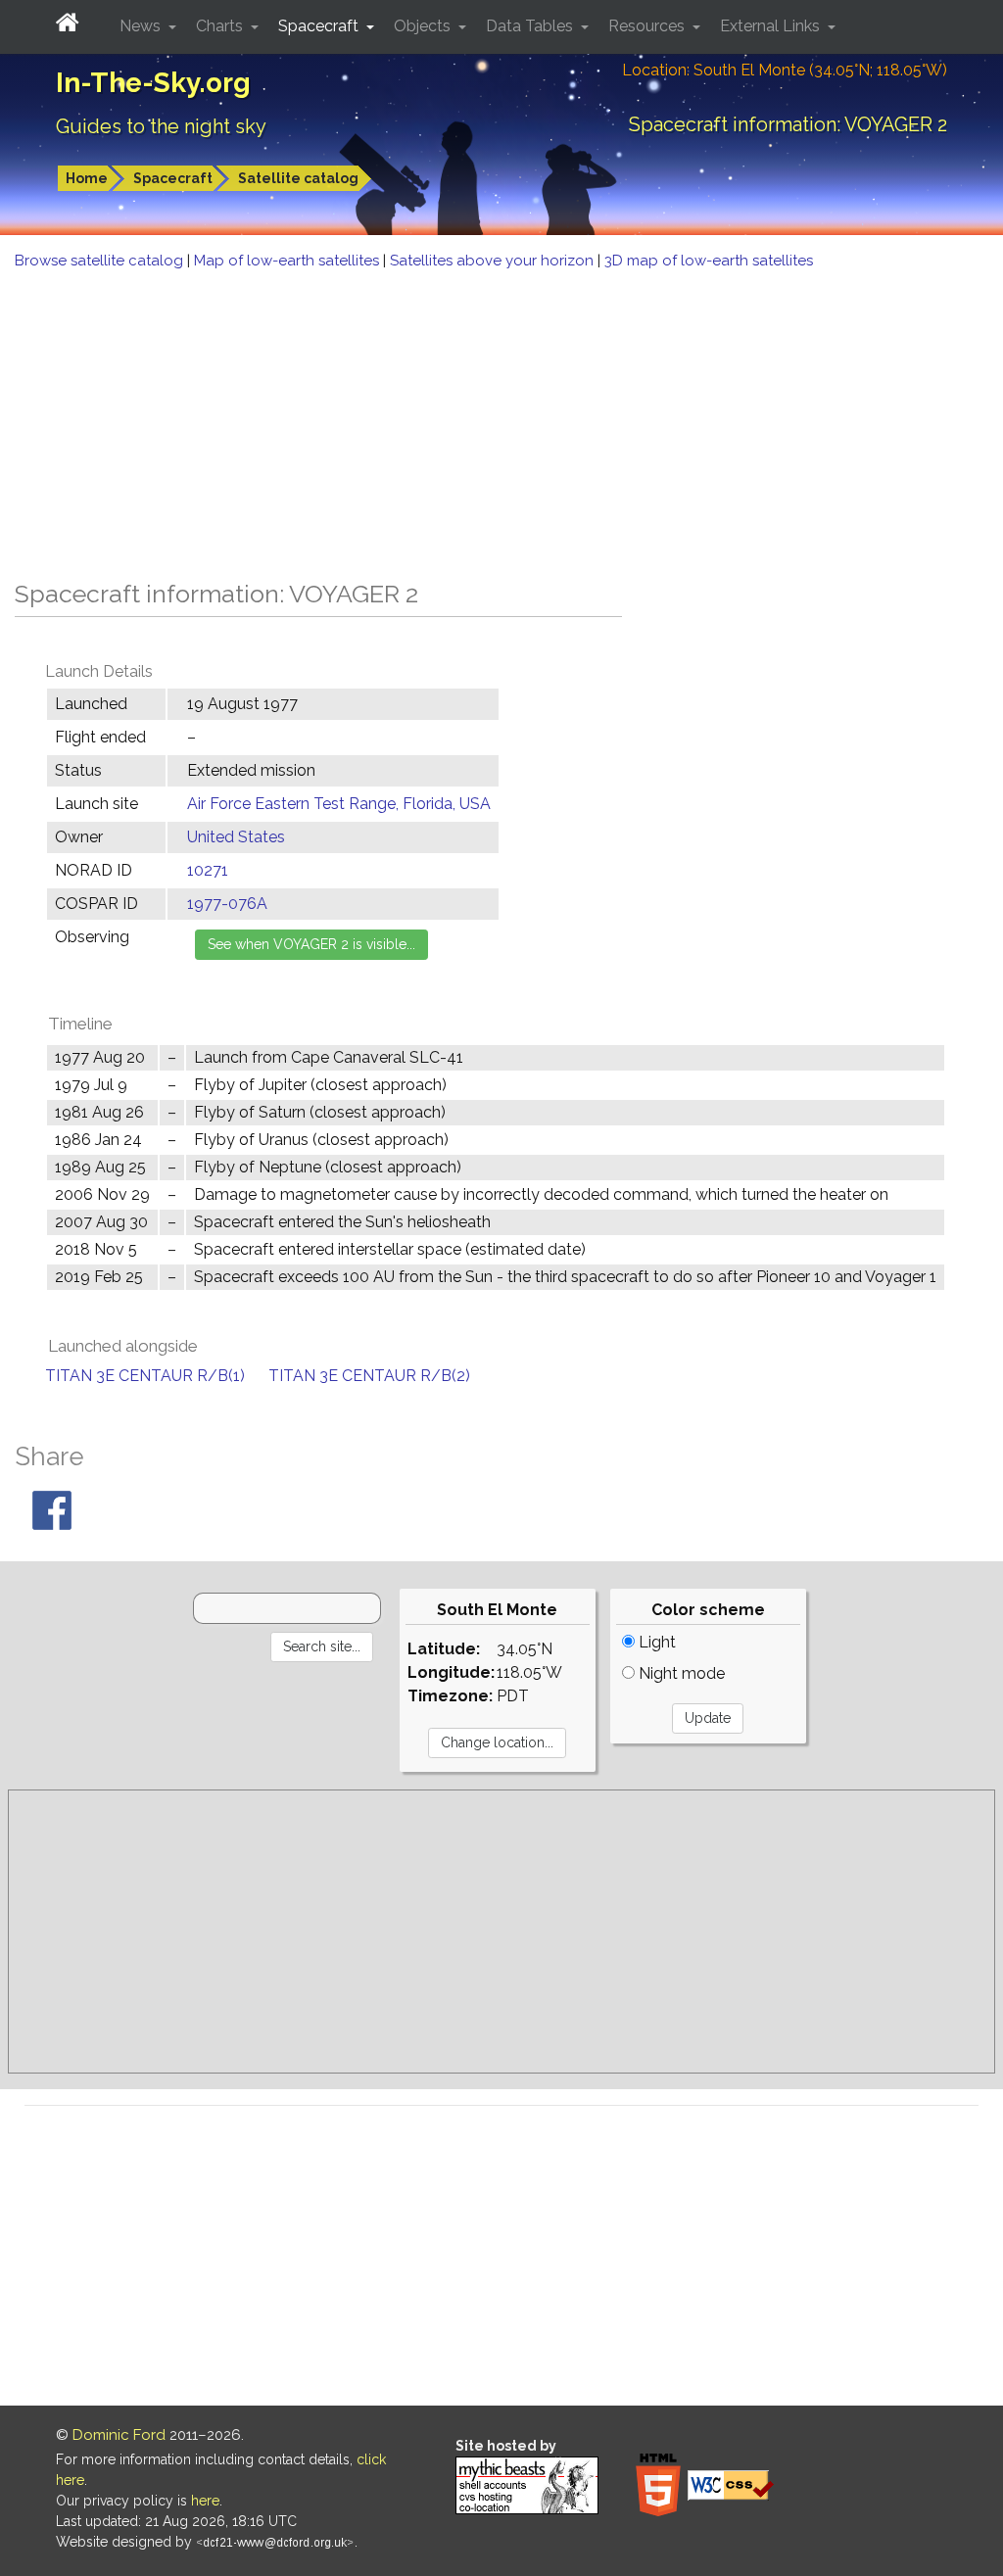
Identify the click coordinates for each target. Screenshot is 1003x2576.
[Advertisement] (501, 419)
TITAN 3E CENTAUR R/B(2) (369, 1376)
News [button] (142, 26)
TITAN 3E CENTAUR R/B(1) (145, 1376)
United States (236, 837)
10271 (208, 870)
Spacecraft (173, 178)
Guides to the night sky (161, 126)
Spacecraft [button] (320, 26)
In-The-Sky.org (153, 83)
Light (655, 1642)
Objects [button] (424, 26)
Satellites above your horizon (494, 261)
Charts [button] (221, 26)
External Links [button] (772, 26)
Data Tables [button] (531, 26)
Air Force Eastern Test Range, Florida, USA (339, 804)
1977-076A (227, 904)
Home (87, 178)
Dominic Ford (119, 2435)
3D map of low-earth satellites (709, 261)
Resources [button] (648, 26)
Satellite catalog (298, 178)
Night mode (680, 1673)
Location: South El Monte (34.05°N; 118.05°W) (785, 70)
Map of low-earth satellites (288, 261)
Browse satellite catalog (101, 261)
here (205, 2501)
